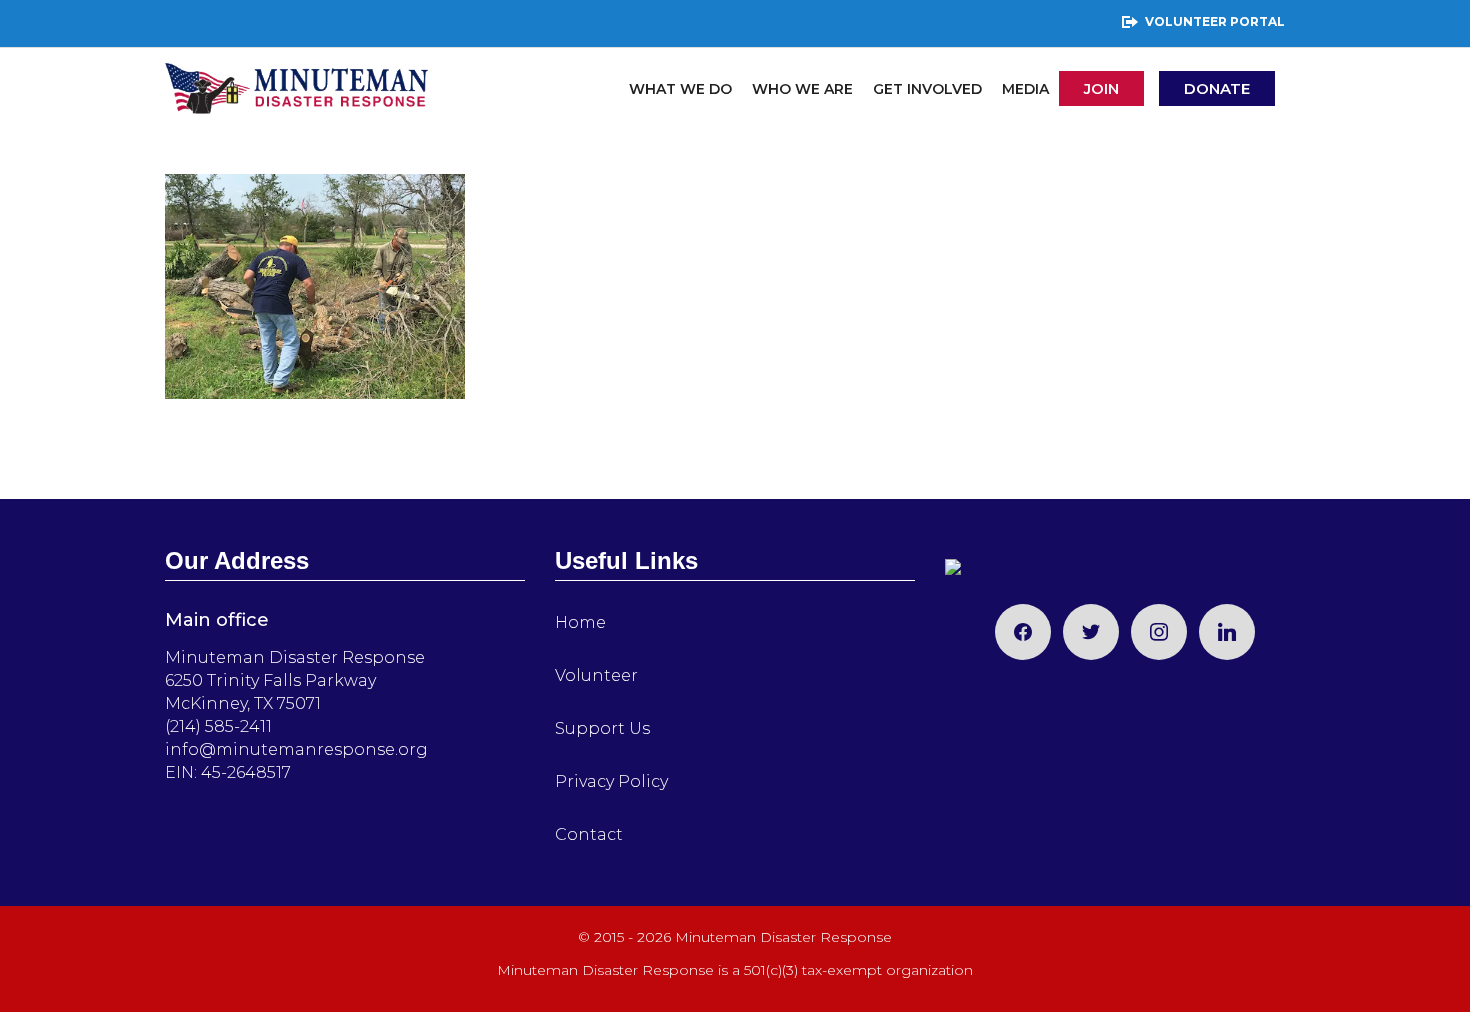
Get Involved (927, 89)
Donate (1217, 88)
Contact (589, 834)
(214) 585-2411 (218, 726)
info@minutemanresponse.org (296, 749)
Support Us (602, 728)
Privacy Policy (611, 781)
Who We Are (802, 89)
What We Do (680, 89)
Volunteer (596, 675)
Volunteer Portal (1215, 21)
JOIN (1101, 88)
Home (580, 622)
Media (1025, 89)
